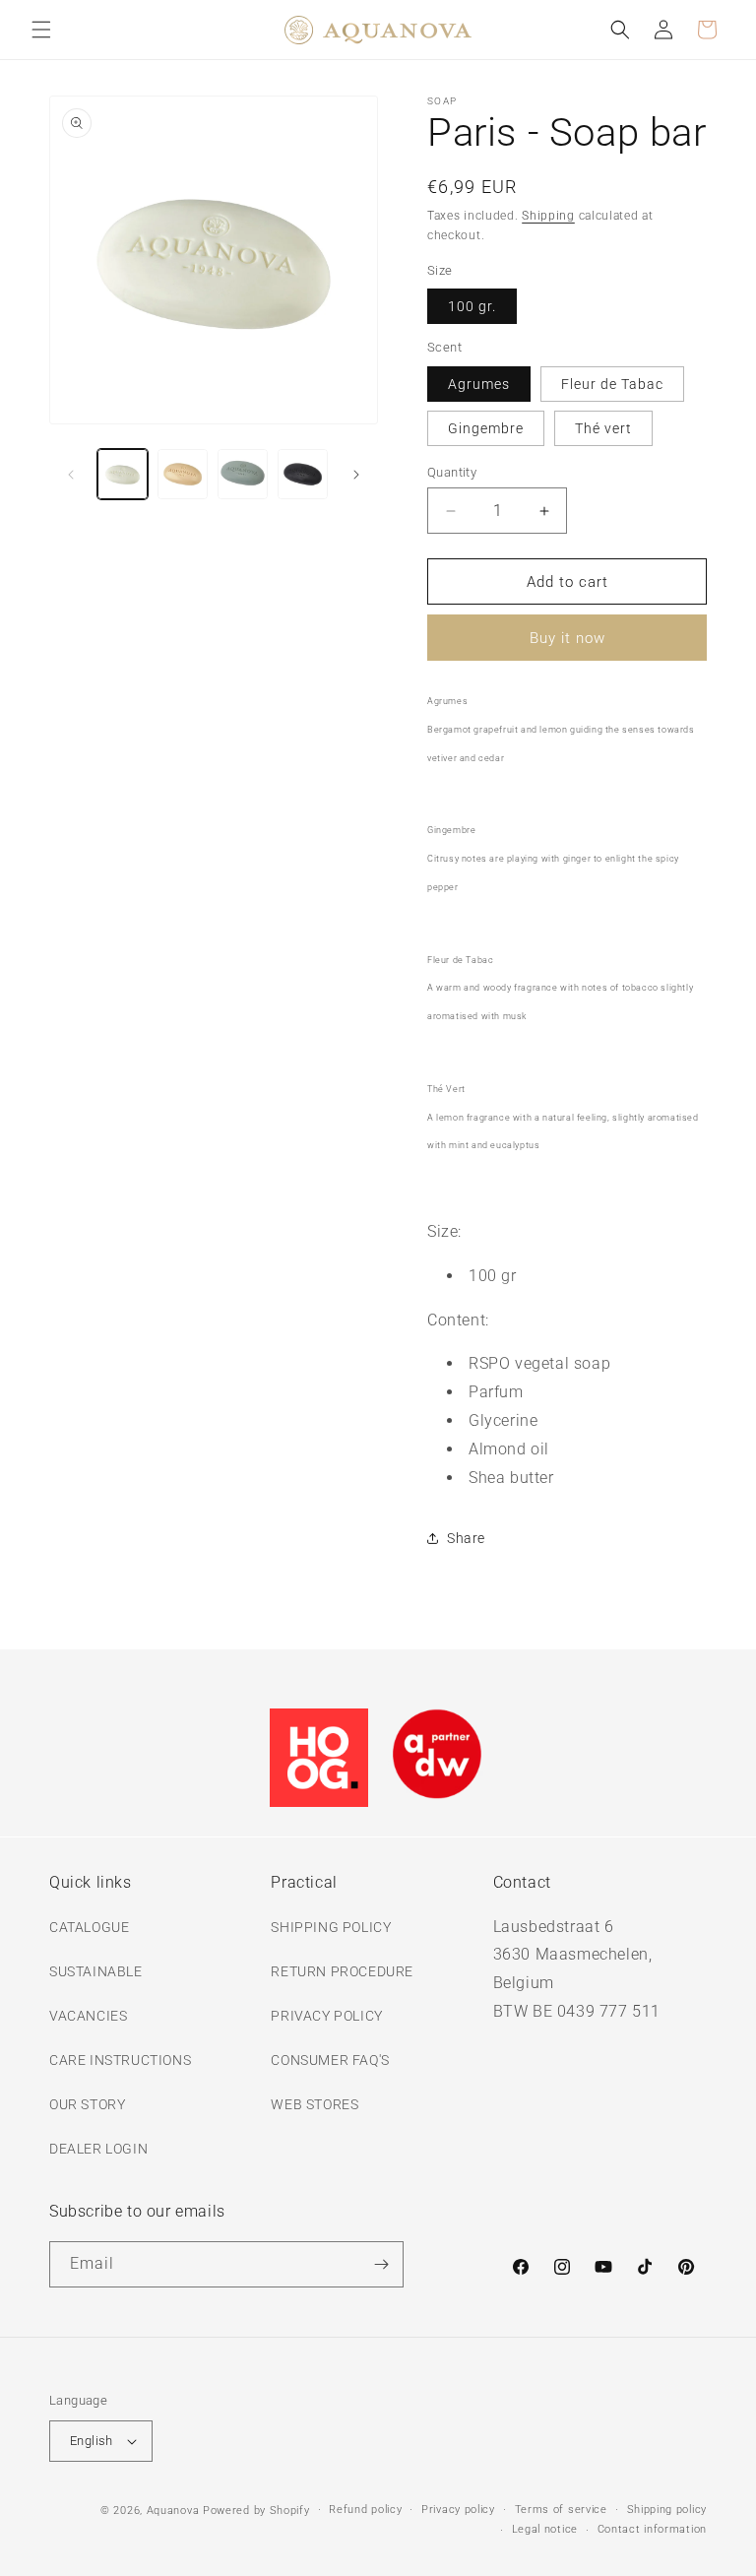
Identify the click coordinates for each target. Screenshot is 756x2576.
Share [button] (466, 1538)
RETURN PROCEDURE (342, 1971)
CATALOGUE (89, 1927)
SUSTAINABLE (96, 1971)
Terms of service (561, 2510)
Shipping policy (667, 2510)
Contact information (652, 2529)
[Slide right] (356, 475)
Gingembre (486, 428)
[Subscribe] (381, 2264)
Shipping (548, 216)
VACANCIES (88, 2016)
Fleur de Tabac (612, 384)
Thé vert (603, 428)
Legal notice (545, 2529)
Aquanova (173, 2511)
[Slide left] (71, 475)
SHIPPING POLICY (331, 1927)
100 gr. (472, 306)
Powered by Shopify (256, 2511)
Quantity (452, 472)
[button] (41, 30)
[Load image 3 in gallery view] (243, 474)
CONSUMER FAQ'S (330, 2060)
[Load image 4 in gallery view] (303, 474)
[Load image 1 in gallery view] (123, 474)
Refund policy (365, 2510)
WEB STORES (315, 2104)
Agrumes (479, 384)
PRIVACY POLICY (326, 2016)
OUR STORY (87, 2104)
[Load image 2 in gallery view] (183, 474)
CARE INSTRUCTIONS (120, 2060)
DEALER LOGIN (98, 2149)
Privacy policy (458, 2510)
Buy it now (567, 638)
